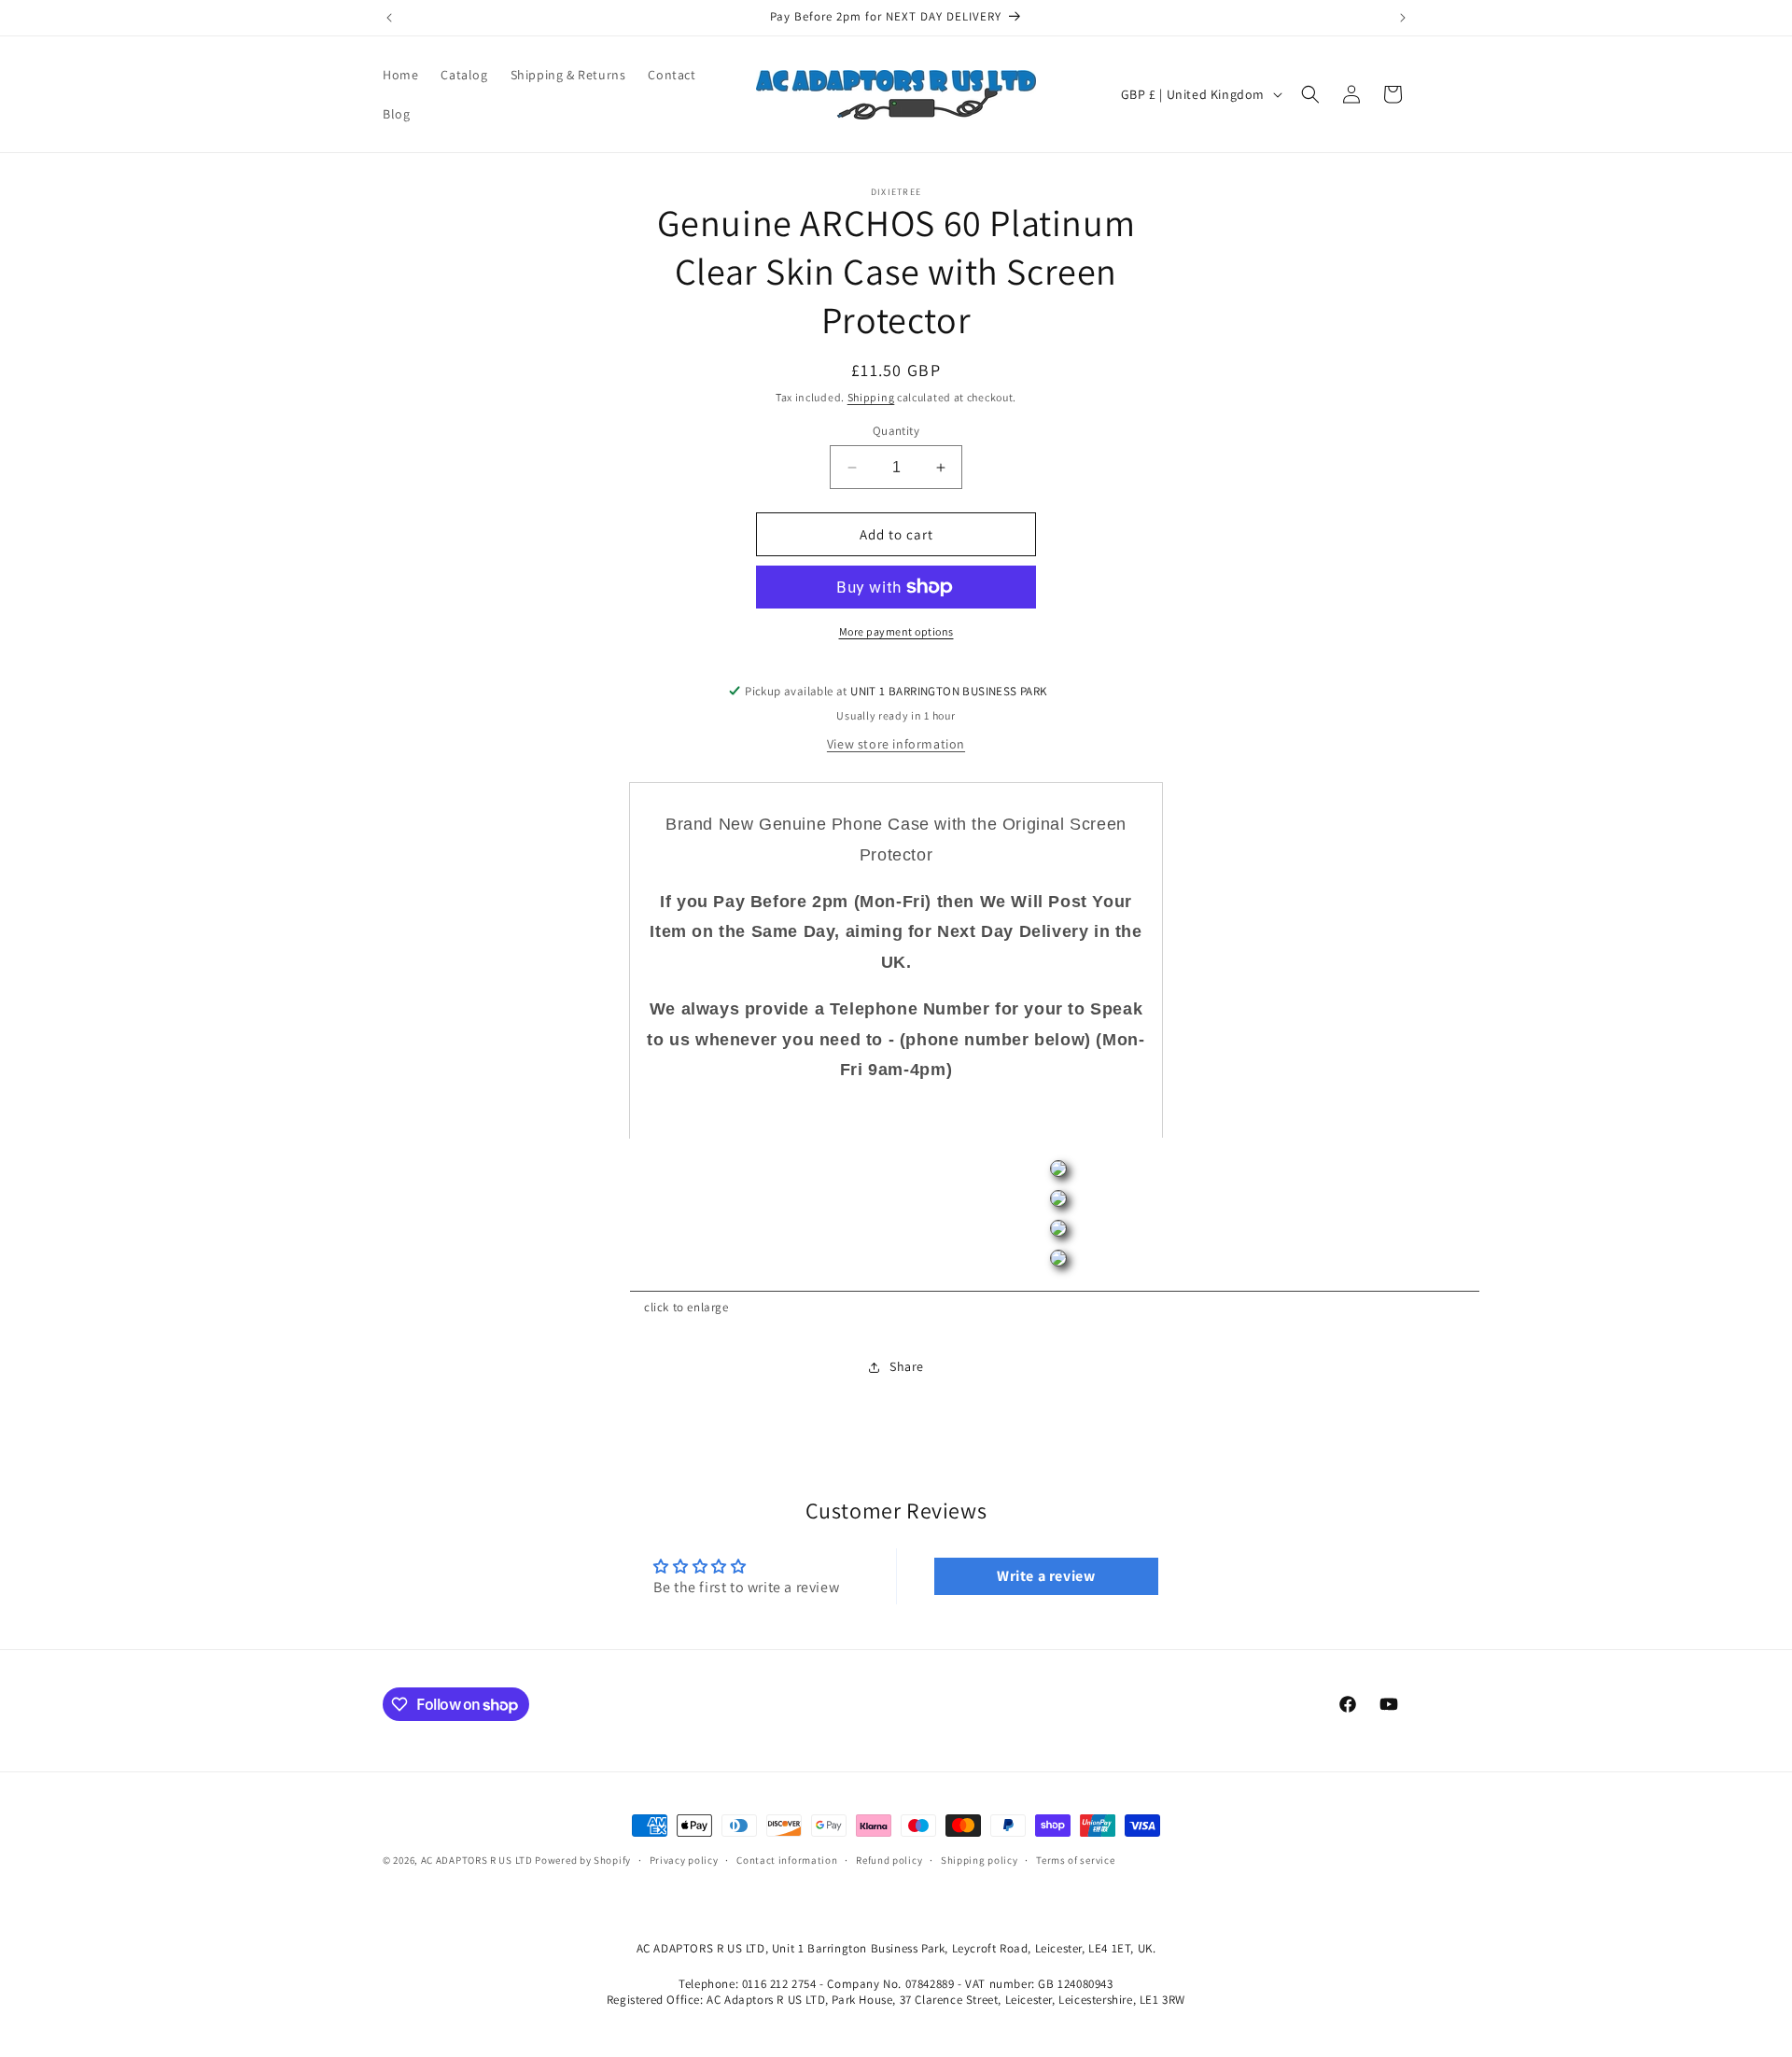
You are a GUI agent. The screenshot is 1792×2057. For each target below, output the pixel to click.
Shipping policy (980, 1860)
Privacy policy (684, 1860)
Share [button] (907, 1366)
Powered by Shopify (583, 1860)
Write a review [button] (1046, 1576)
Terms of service (1075, 1860)
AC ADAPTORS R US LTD (477, 1860)
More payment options (896, 631)
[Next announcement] (1403, 18)
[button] (1310, 94)
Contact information (787, 1860)
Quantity (896, 431)
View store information (896, 744)
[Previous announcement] (389, 18)
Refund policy (889, 1860)
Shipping (871, 397)
